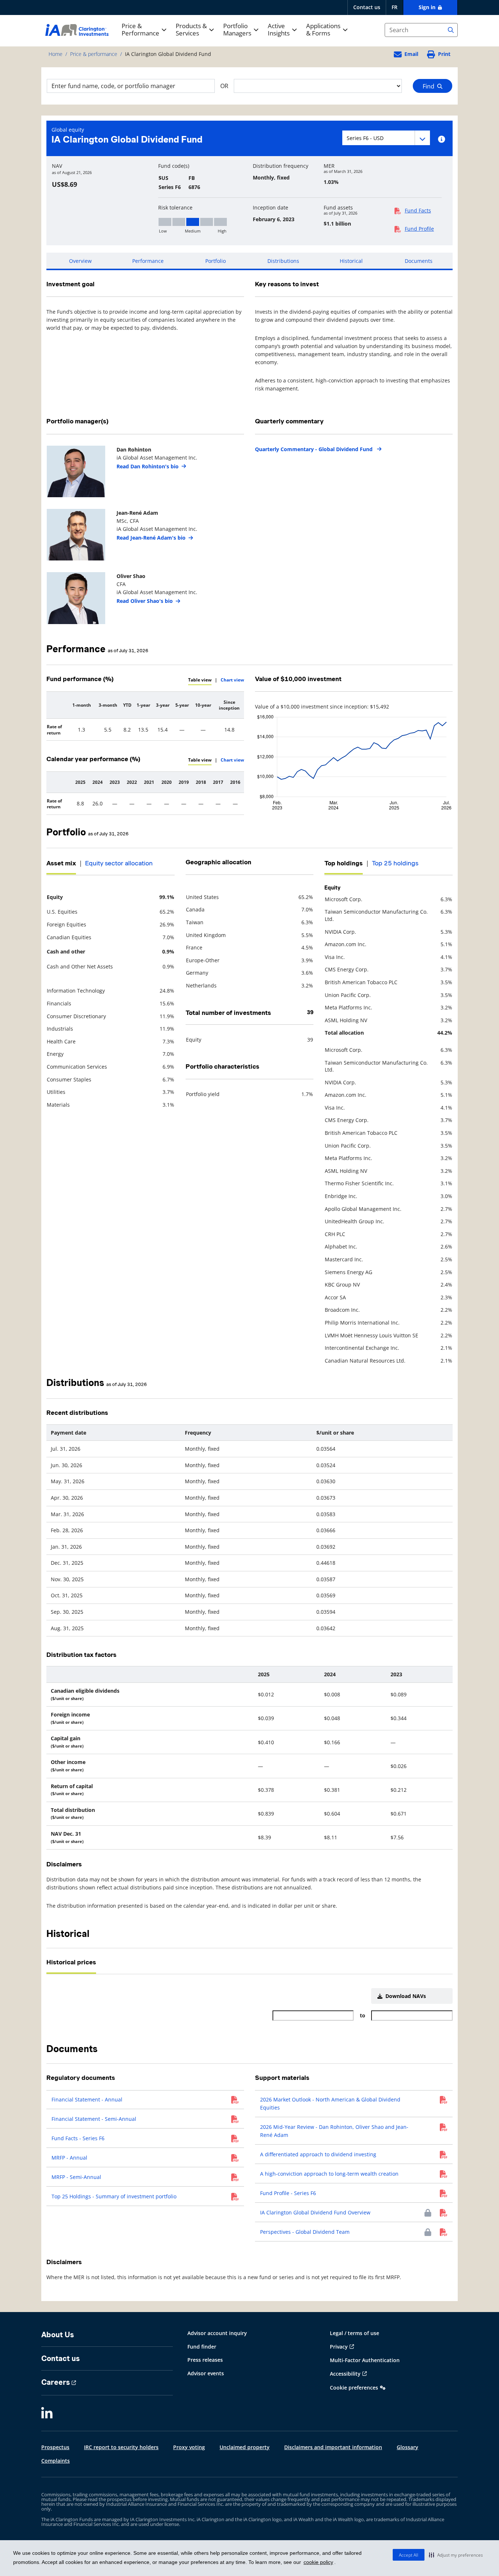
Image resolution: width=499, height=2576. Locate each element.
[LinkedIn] (47, 2414)
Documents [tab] (419, 261)
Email (411, 54)
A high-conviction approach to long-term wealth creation (329, 2174)
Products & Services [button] (191, 30)
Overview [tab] (80, 261)
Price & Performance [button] (140, 30)
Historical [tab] (351, 261)
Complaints (56, 2461)
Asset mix (61, 863)
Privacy (339, 2347)
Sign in (428, 7)
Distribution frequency (281, 166)
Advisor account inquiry (217, 2333)
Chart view (232, 680)
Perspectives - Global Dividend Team (305, 2232)
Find (430, 86)
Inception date (271, 208)
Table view (200, 680)
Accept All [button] (409, 2555)
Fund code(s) (174, 166)
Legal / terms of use (355, 2333)
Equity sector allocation (119, 863)
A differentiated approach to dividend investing (318, 2154)
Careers (56, 2382)
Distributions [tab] (283, 261)
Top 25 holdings (395, 863)
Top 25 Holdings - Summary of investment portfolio (114, 2196)
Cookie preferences (354, 2388)
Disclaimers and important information (333, 2447)
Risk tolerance (175, 208)
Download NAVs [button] (404, 1996)
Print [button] (444, 54)
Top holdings (344, 863)
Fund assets (338, 208)
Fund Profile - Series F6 (288, 2193)
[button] (456, 2555)
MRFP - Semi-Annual (76, 2177)
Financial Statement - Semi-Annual (94, 2119)
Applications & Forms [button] (323, 30)
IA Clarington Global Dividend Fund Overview (315, 2212)
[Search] (451, 30)
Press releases (205, 2360)
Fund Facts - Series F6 (78, 2138)
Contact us (367, 7)
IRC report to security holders (121, 2447)
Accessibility (345, 2374)
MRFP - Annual (69, 2158)
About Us (58, 2335)
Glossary (407, 2447)
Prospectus (55, 2447)
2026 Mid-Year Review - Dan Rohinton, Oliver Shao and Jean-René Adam (334, 2131)
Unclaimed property (245, 2447)
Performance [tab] (148, 261)
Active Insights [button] (279, 30)
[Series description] (441, 139)
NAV (57, 166)
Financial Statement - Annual (87, 2099)
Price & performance (94, 54)
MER (329, 166)
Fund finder (202, 2347)
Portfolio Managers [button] (237, 30)
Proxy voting (189, 2447)
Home (56, 54)
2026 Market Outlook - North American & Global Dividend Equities (330, 2103)
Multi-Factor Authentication (365, 2360)
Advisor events (206, 2373)
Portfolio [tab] (216, 261)
